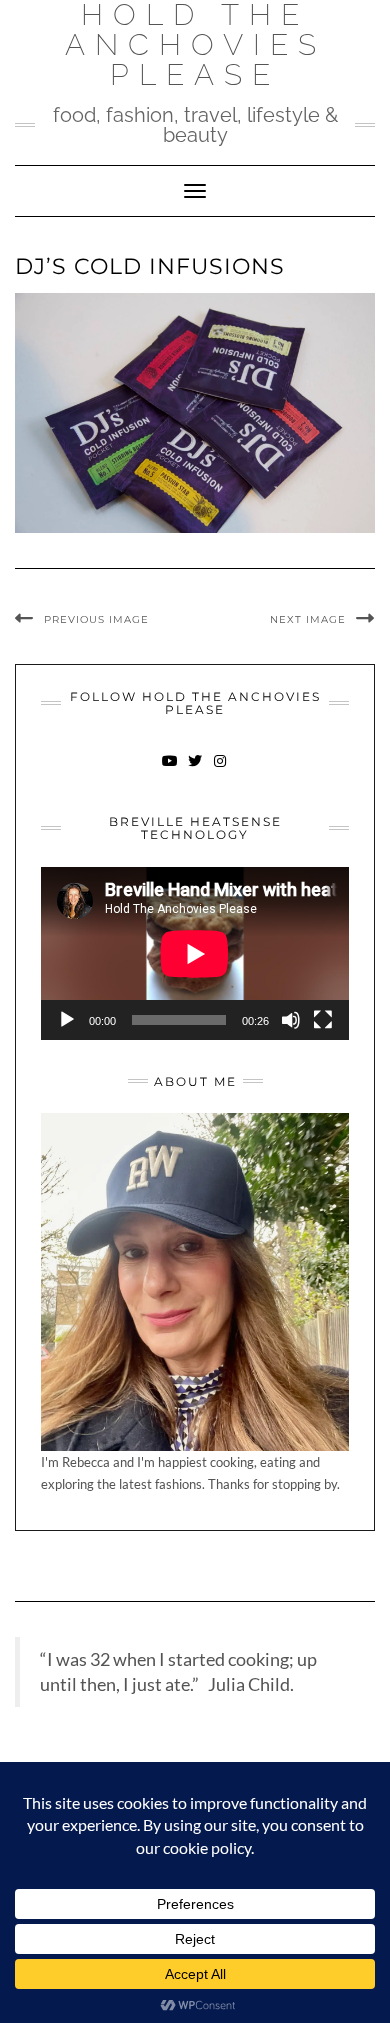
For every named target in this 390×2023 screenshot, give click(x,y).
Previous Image (96, 619)
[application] (195, 953)
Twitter (195, 770)
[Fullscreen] (323, 1020)
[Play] (67, 1020)
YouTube (170, 770)
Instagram (220, 770)
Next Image (308, 619)
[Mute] (291, 1020)
